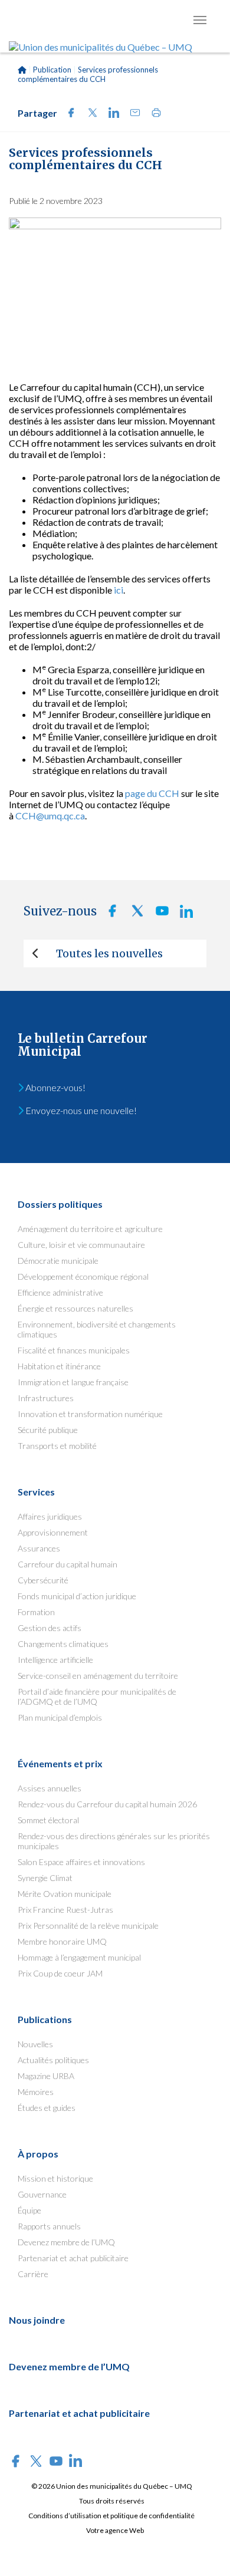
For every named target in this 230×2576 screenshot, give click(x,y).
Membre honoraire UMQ (62, 1941)
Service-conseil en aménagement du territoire (98, 1676)
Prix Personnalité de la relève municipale (88, 1926)
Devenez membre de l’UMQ (66, 2242)
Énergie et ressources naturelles (75, 1308)
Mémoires (36, 2092)
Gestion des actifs (50, 1628)
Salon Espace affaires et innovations (81, 1862)
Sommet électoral (48, 1820)
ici (119, 590)
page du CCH (152, 793)
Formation (36, 1612)
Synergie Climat (45, 1878)
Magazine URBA (46, 2076)
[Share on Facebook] (68, 114)
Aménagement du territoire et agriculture (90, 1229)
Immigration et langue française (73, 1382)
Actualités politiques (53, 2060)
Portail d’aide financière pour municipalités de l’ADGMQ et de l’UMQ (97, 1697)
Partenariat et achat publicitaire (73, 2258)
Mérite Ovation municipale (65, 1894)
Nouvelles (35, 2044)
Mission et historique (55, 2178)
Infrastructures (46, 1398)
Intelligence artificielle (55, 1660)
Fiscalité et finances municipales (74, 1350)
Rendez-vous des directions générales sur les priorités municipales (114, 1841)
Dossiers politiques (60, 1204)
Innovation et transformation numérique (90, 1414)
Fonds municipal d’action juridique (77, 1596)
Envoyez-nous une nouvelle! (80, 1110)
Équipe (29, 2210)
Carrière (33, 2274)
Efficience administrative (60, 1292)
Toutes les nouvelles (109, 953)
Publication (52, 70)
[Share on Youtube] (159, 914)
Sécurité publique (48, 1430)
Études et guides (47, 2108)
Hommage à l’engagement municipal (79, 1957)
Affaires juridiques (50, 1516)
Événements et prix (60, 1763)
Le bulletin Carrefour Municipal (83, 1045)
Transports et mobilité (57, 1446)
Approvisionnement (53, 1532)
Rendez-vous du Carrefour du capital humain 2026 (107, 1804)
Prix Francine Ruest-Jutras (65, 1910)
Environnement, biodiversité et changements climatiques (97, 1329)
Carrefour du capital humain (68, 1564)
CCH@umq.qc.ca (50, 816)
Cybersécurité (43, 1580)
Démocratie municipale (58, 1261)
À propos (38, 2154)
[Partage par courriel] (132, 114)
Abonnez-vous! (55, 1087)
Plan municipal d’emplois (60, 1717)
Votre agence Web (115, 2530)
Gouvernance (42, 2194)
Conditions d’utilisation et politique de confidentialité (111, 2516)
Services (36, 1492)
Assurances (39, 1548)
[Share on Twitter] (89, 114)
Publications (45, 2019)
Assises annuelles (50, 1788)
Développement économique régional (83, 1277)
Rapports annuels (49, 2226)
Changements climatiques (63, 1644)
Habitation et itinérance (59, 1366)
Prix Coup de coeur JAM (60, 1973)
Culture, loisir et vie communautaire (81, 1245)
